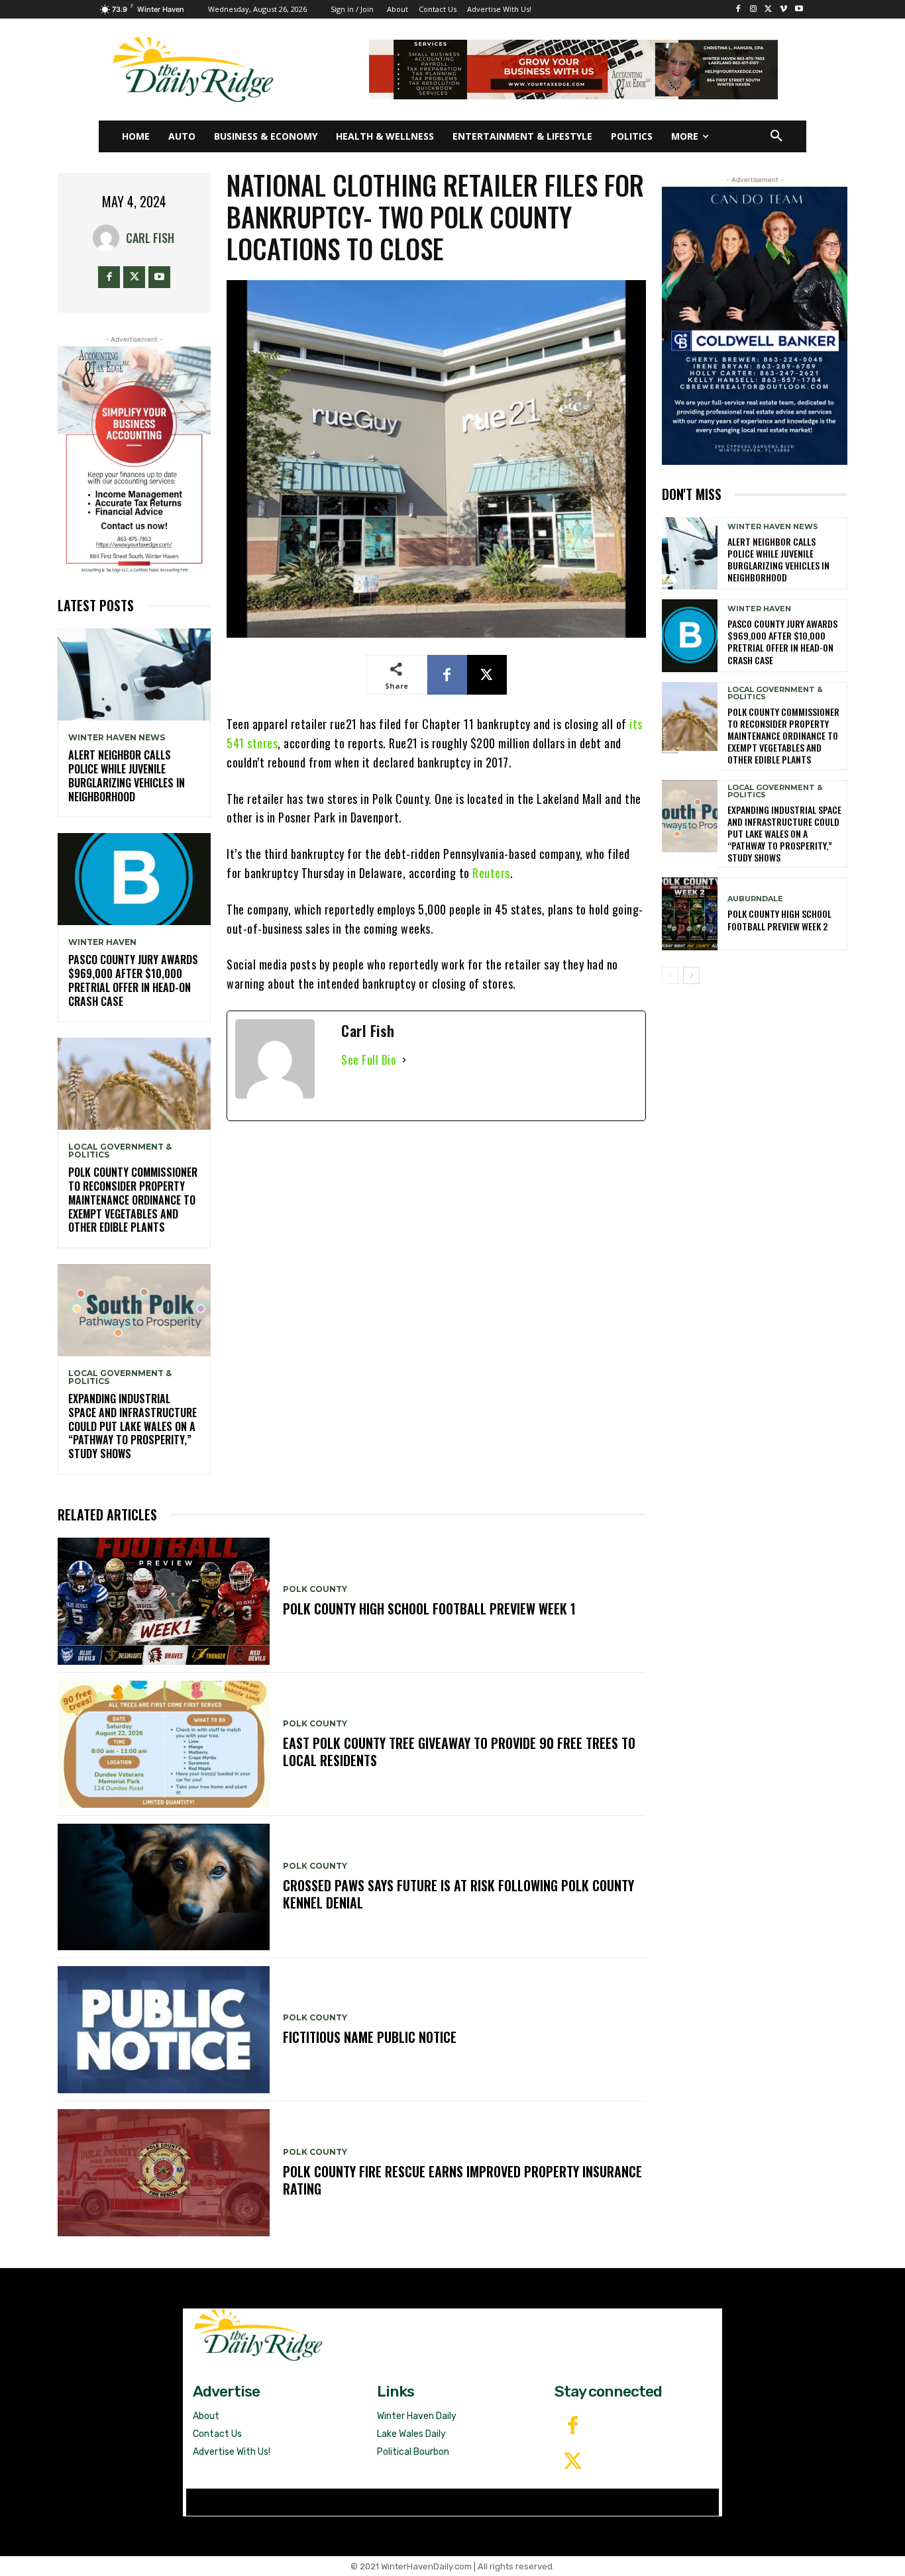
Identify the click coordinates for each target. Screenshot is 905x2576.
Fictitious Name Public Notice (370, 2037)
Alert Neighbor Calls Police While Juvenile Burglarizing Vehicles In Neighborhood (127, 775)
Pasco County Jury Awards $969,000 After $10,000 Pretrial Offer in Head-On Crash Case (133, 980)
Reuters (491, 873)
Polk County (315, 1589)
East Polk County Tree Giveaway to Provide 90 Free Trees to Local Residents (459, 1752)
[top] (573, 70)
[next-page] (691, 975)
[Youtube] (799, 10)
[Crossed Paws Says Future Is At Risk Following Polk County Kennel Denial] (164, 1887)
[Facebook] (738, 10)
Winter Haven (102, 942)
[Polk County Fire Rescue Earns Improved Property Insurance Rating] (164, 2173)
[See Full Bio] (404, 1060)
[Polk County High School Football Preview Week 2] (690, 914)
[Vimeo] (783, 10)
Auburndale (755, 899)
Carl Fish (150, 238)
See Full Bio (369, 1060)
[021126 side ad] (755, 326)
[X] (769, 10)
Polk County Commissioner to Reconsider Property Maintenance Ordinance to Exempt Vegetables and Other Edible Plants (133, 1200)
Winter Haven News (117, 738)
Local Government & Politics (120, 1151)
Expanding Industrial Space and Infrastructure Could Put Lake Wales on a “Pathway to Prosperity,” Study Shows (133, 1426)
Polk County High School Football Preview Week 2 (779, 919)
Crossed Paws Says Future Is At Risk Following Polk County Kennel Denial (458, 1894)
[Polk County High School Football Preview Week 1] (164, 1601)
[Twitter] (572, 2462)
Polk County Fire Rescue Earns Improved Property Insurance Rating (462, 2180)
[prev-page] (670, 975)
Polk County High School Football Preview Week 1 (429, 1609)
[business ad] (134, 461)
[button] (776, 136)
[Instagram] (754, 10)
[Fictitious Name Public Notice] (164, 2030)
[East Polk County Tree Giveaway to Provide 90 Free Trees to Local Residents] (164, 1744)
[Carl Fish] (109, 238)
